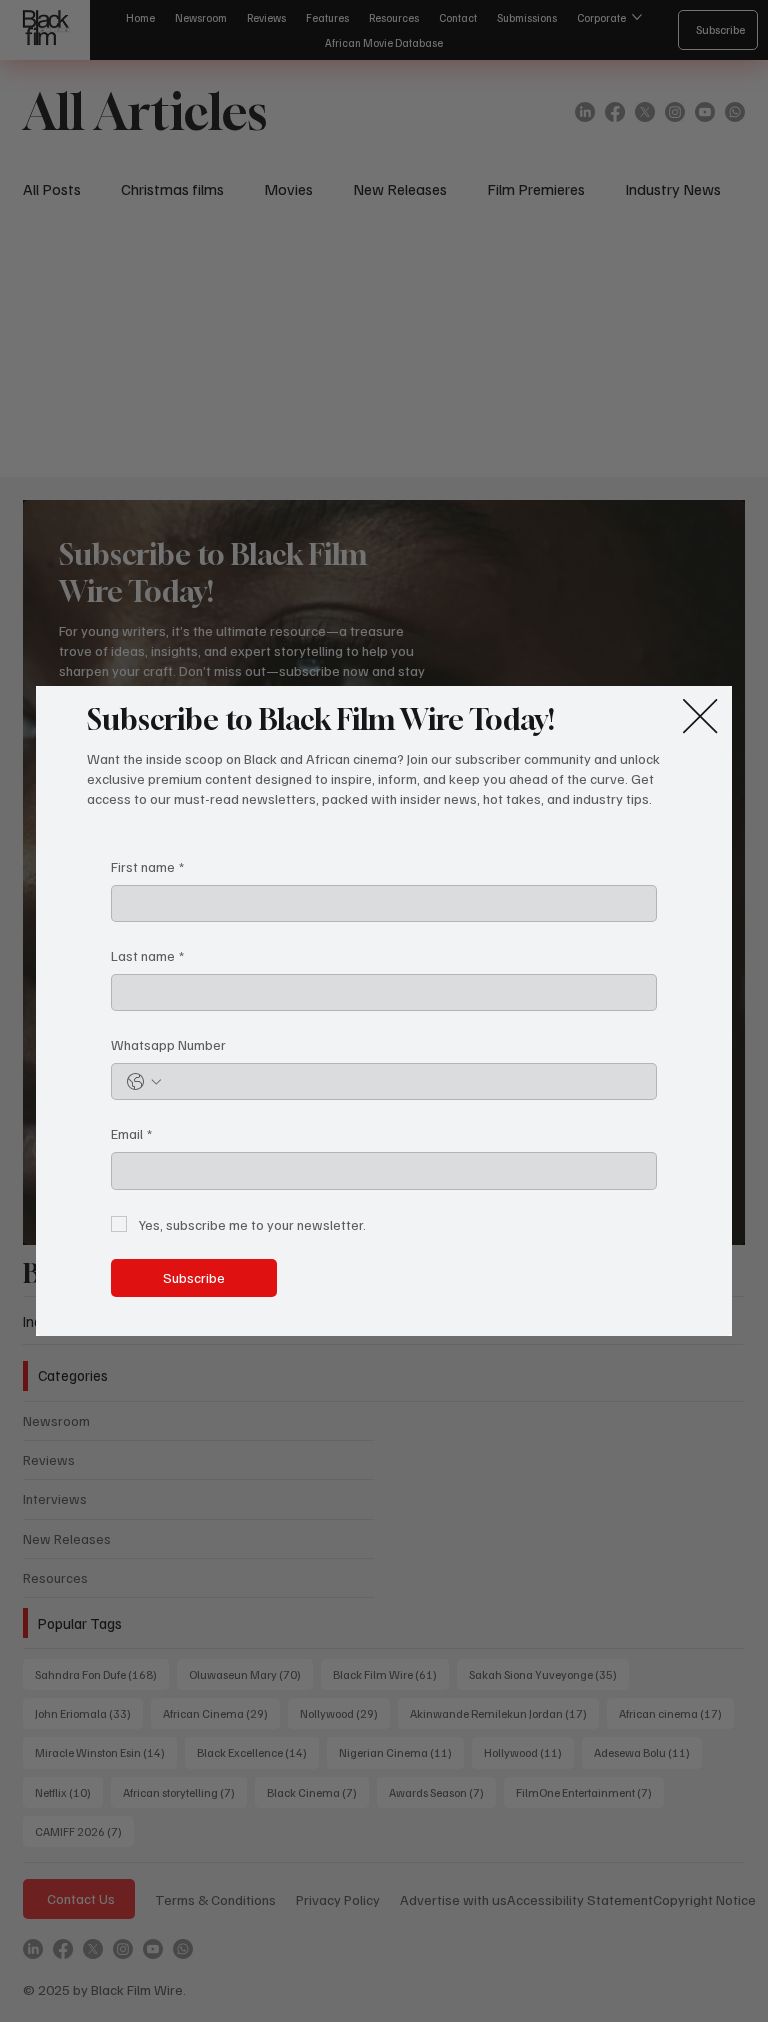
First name (147, 866)
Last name (147, 955)
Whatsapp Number (168, 1044)
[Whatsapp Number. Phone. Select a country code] (144, 1082)
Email (131, 1133)
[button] (700, 717)
